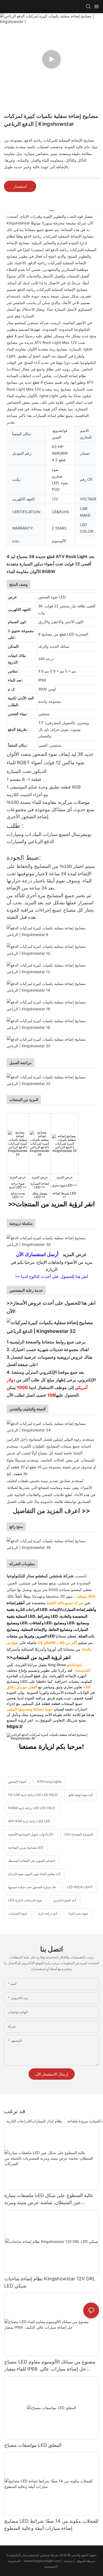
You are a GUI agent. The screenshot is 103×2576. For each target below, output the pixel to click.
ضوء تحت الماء (78, 1913)
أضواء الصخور (17, 1782)
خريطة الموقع (79, 2561)
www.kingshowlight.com (43, 2561)
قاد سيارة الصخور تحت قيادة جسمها (32, 1887)
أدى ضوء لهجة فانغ (81, 1795)
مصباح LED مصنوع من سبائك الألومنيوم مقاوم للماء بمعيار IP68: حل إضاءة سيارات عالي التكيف (50, 2366)
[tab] (51, 209)
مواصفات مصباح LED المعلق (33, 2445)
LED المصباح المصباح (79, 1834)
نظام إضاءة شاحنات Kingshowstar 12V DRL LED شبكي (50, 2282)
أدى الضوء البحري (65, 1900)
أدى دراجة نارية (48, 1913)
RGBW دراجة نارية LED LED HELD (32, 1808)
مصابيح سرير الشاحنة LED (26, 1847)
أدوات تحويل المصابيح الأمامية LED (31, 1834)
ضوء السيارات (18, 1913)
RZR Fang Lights (49, 1782)
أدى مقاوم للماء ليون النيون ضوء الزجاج (34, 1874)
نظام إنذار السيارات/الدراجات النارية (34, 2121)
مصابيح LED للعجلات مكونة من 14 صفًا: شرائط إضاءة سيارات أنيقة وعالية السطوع (51, 2525)
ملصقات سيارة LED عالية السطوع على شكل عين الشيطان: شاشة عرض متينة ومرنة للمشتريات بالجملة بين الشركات (49, 2199)
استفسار (20, 186)
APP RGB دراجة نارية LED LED (29, 1821)
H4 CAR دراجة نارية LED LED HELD (33, 1795)
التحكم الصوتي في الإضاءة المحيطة (31, 1861)
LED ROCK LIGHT (80, 1887)
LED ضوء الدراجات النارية (25, 1900)
